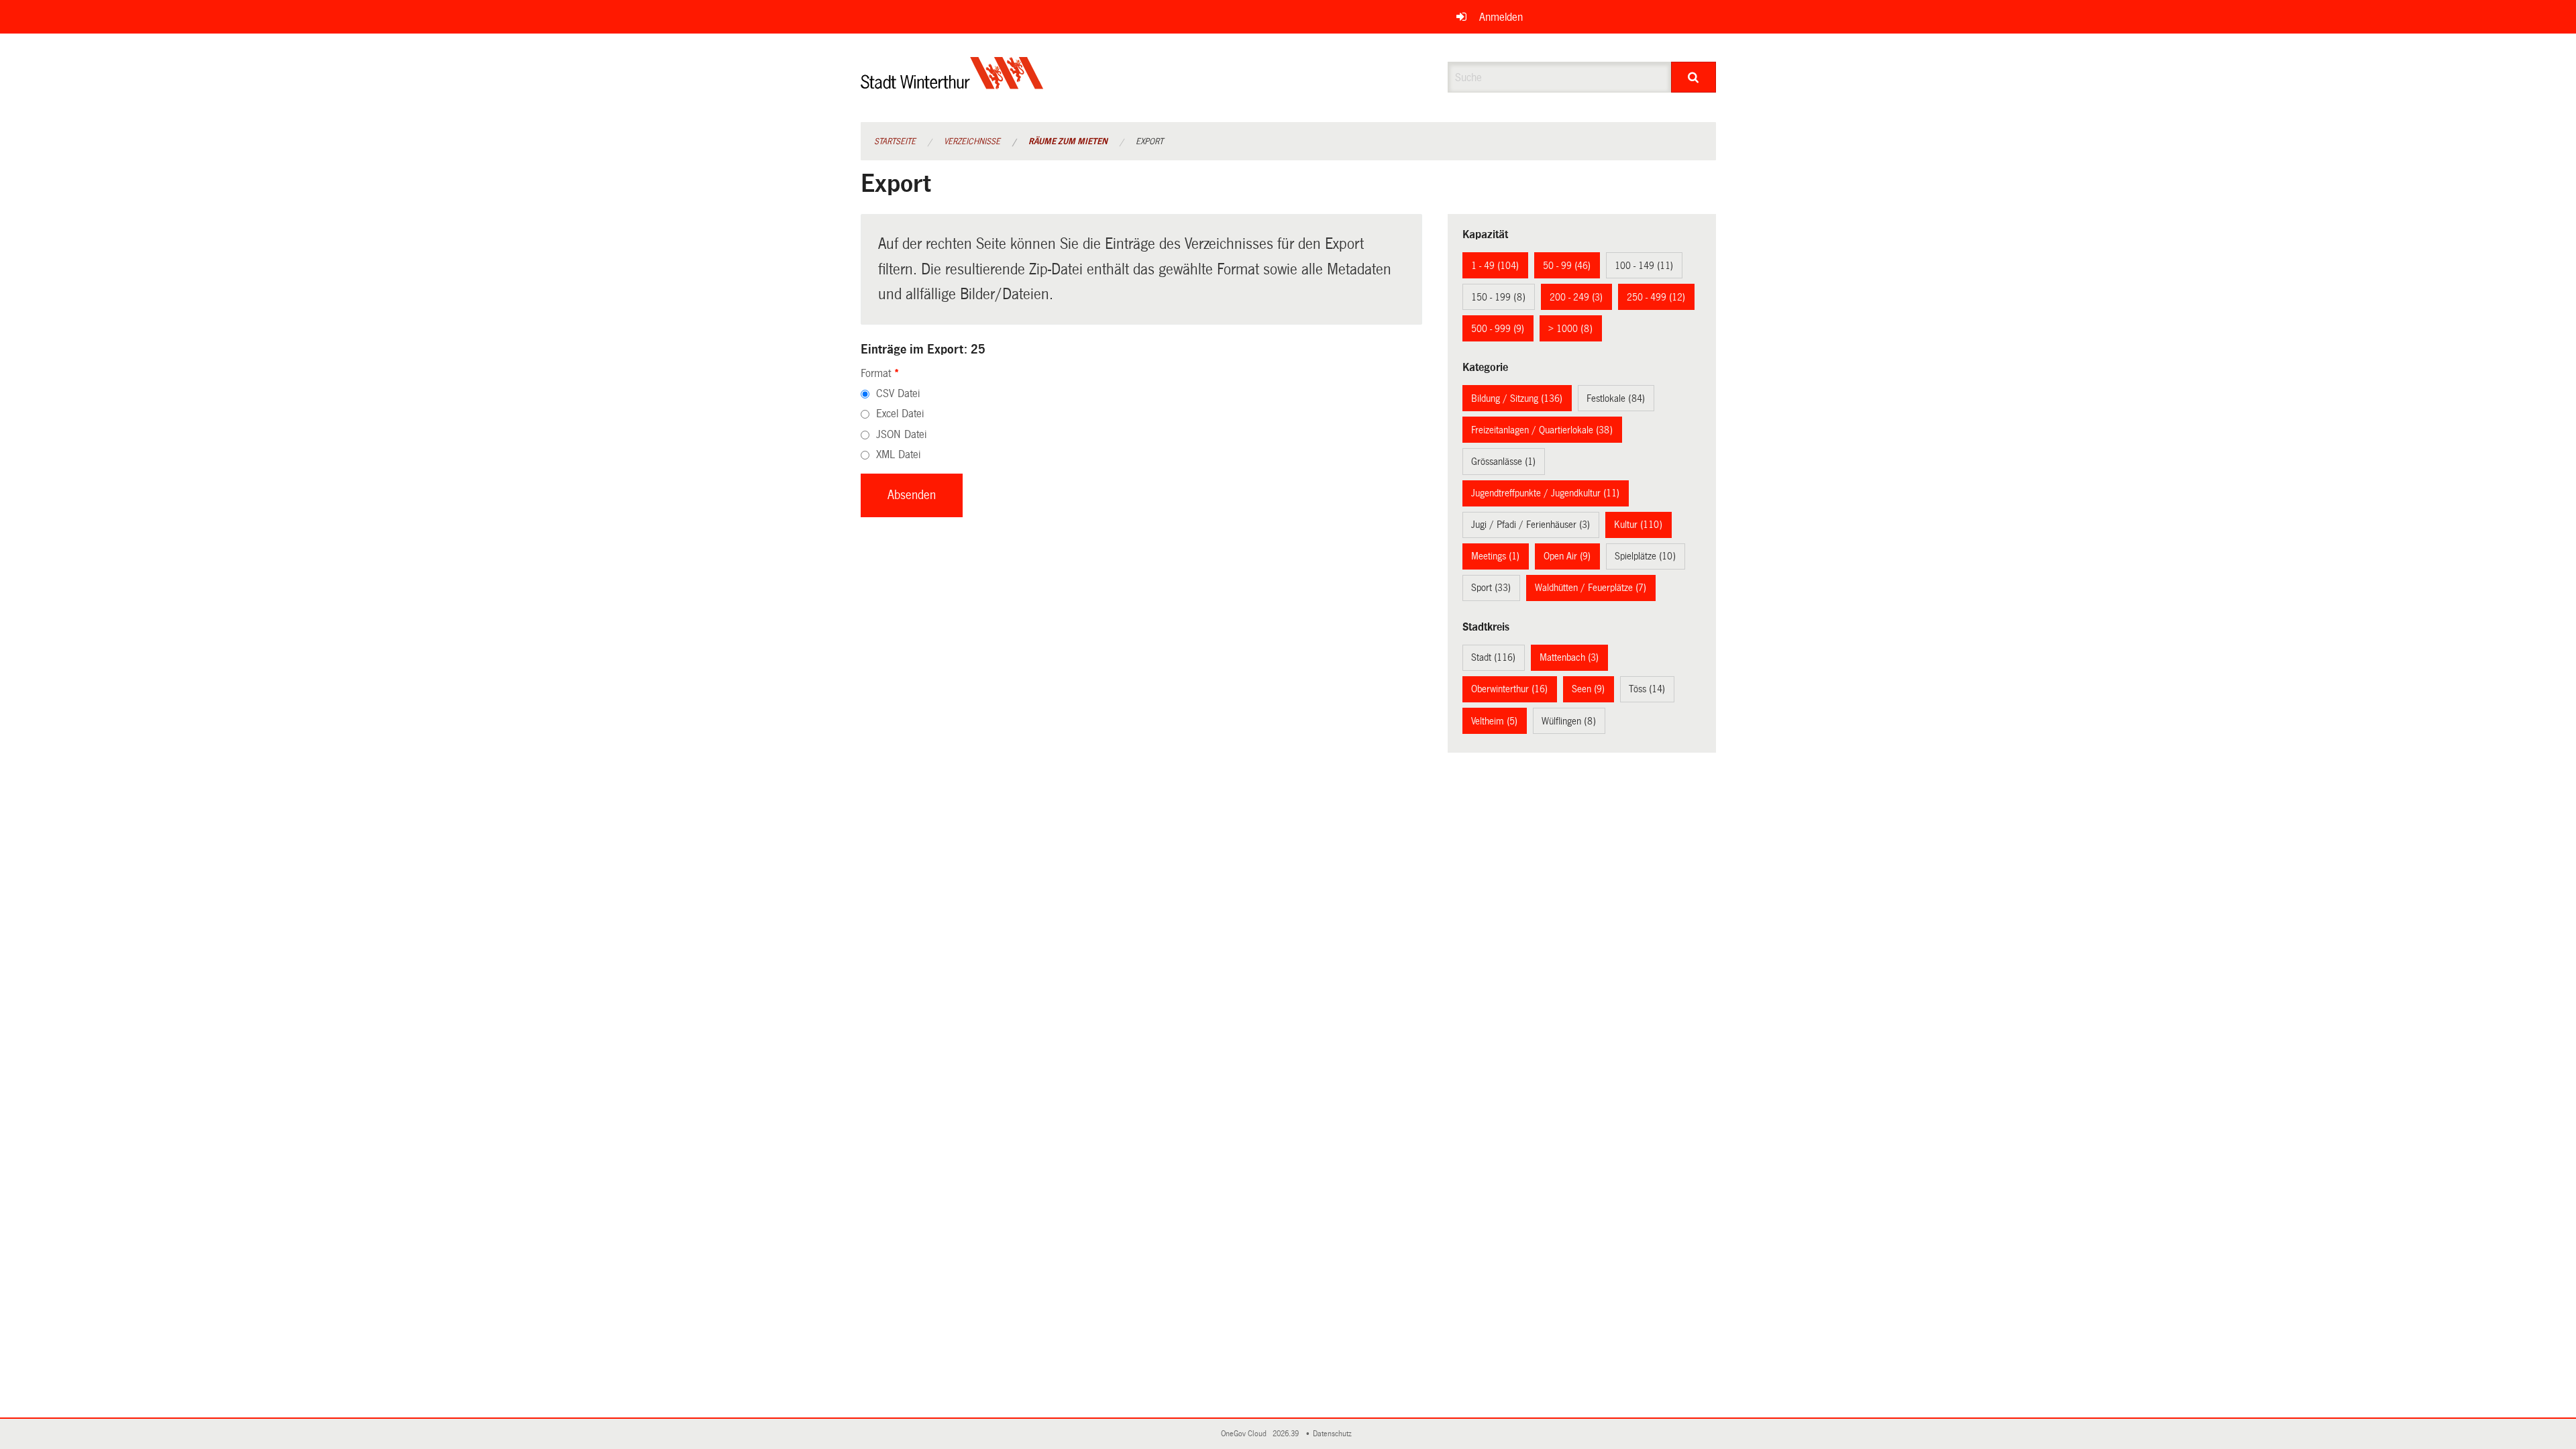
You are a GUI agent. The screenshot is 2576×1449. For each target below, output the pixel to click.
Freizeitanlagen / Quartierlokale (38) (1542, 430)
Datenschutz (1334, 1434)
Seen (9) (1588, 689)
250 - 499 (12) (1656, 297)
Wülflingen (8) (1569, 721)
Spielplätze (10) (1645, 556)
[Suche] (1694, 77)
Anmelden (1501, 17)
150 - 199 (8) (1498, 297)
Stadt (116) (1493, 657)
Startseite (895, 142)
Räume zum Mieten (1068, 142)
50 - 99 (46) (1567, 266)
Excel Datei (900, 414)
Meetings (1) (1495, 556)
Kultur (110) (1638, 525)
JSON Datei (901, 434)
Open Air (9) (1567, 556)
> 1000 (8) (1570, 329)
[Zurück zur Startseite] (952, 84)
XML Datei (898, 454)
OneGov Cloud (1246, 1434)
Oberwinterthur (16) (1509, 689)
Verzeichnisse (972, 142)
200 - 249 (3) (1576, 297)
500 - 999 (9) (1498, 329)
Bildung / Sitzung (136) (1517, 398)
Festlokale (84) (1616, 398)
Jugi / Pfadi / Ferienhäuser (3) (1531, 525)
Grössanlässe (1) (1503, 462)
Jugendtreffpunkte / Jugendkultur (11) (1545, 493)
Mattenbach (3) (1569, 657)
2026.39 (1287, 1434)
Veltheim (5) (1494, 721)
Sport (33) (1491, 588)
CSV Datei (898, 393)
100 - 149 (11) (1644, 266)
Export (1149, 142)
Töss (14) (1647, 689)
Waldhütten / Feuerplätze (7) (1591, 588)
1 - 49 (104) (1495, 266)
